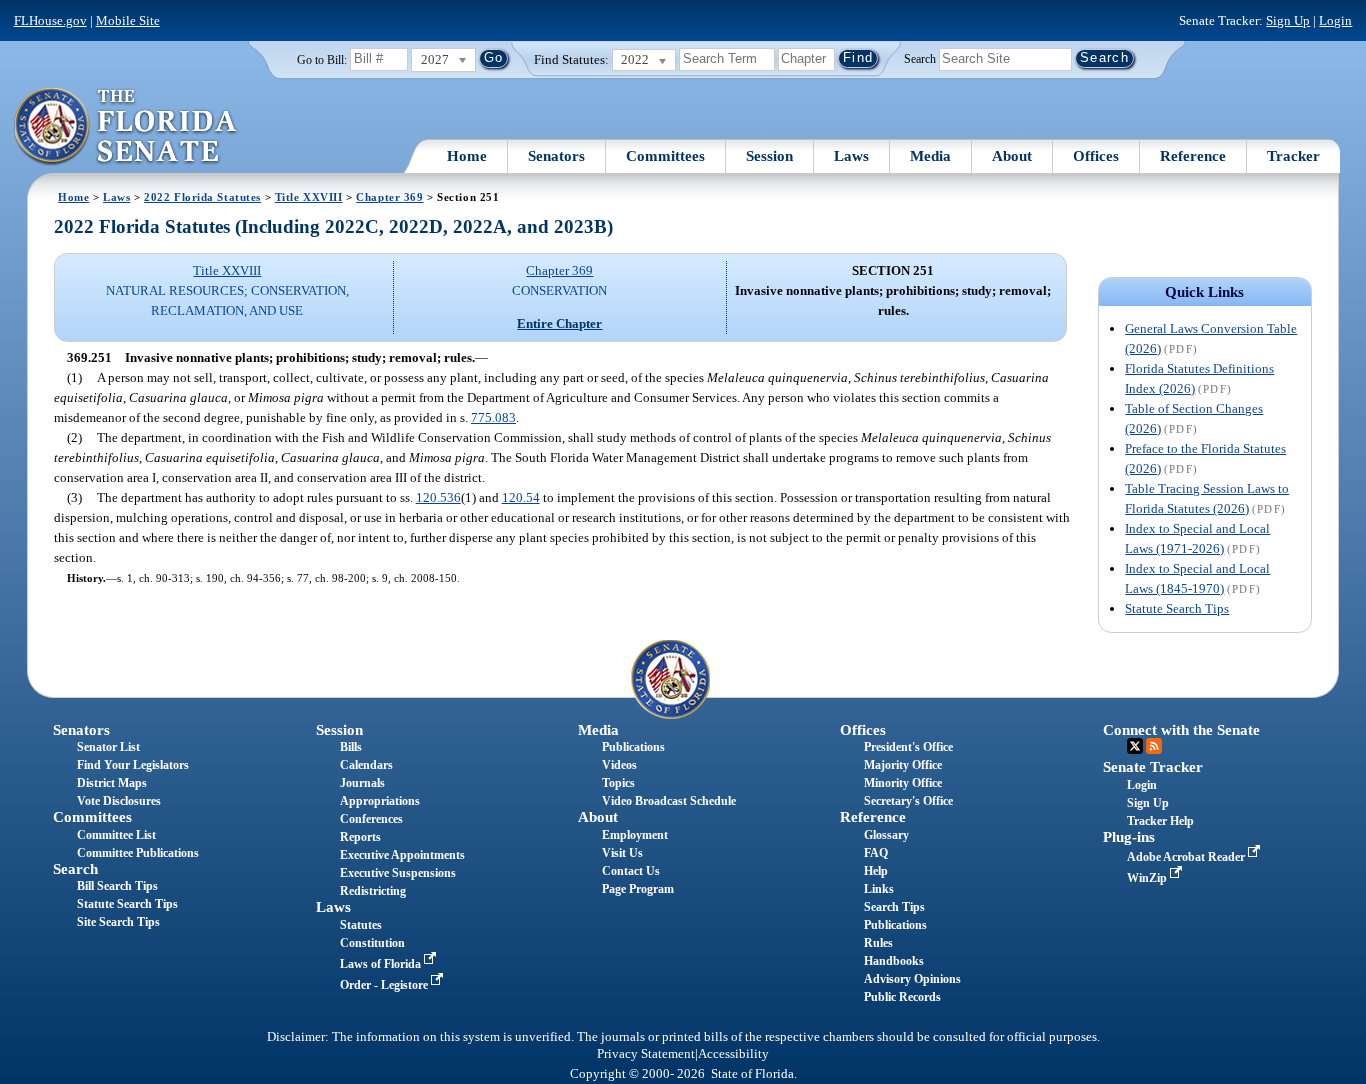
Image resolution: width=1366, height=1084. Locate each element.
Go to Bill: (322, 60)
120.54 (521, 497)
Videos (619, 765)
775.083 (493, 417)
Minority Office (903, 783)
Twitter (1135, 746)
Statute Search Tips (1177, 608)
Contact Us (631, 871)
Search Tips (894, 907)
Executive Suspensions (398, 873)
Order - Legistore (385, 985)
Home (467, 156)
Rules (878, 943)
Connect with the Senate (1181, 730)
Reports (360, 837)
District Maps (112, 783)
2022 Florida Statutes (202, 197)
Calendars (366, 765)
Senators (556, 156)
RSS (1154, 746)
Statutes (361, 925)
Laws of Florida (382, 964)
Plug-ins (1129, 837)
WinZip (1148, 878)
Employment (635, 835)
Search (920, 58)
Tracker (1293, 156)
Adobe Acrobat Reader (1187, 857)
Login (1335, 20)
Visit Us (622, 853)
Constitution (372, 943)
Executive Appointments (402, 855)
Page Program (638, 889)
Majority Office (903, 765)
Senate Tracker (1153, 767)
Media (930, 156)
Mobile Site (128, 20)
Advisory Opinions (912, 979)
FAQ (876, 853)
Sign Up (1288, 20)
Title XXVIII (309, 197)
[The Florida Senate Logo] (126, 127)
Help (876, 871)
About (1012, 156)
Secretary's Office (908, 801)
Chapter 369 (389, 197)
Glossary (886, 835)
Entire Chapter (559, 323)
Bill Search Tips (117, 886)
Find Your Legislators (133, 765)
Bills (351, 747)
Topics (618, 783)
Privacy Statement (646, 1054)
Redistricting (373, 891)
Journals (362, 783)
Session (769, 156)
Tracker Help (1160, 821)
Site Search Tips (118, 922)
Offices (1096, 156)
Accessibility (733, 1054)
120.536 (438, 497)
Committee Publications (138, 853)
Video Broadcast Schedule (669, 801)
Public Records (902, 997)
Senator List (108, 747)
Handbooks (894, 961)
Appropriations (380, 801)
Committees (665, 156)
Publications (633, 747)
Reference (1193, 156)
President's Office (908, 747)
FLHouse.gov (50, 20)
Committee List (116, 835)
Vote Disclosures (119, 801)
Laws (851, 156)
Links (879, 889)
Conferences (371, 819)
